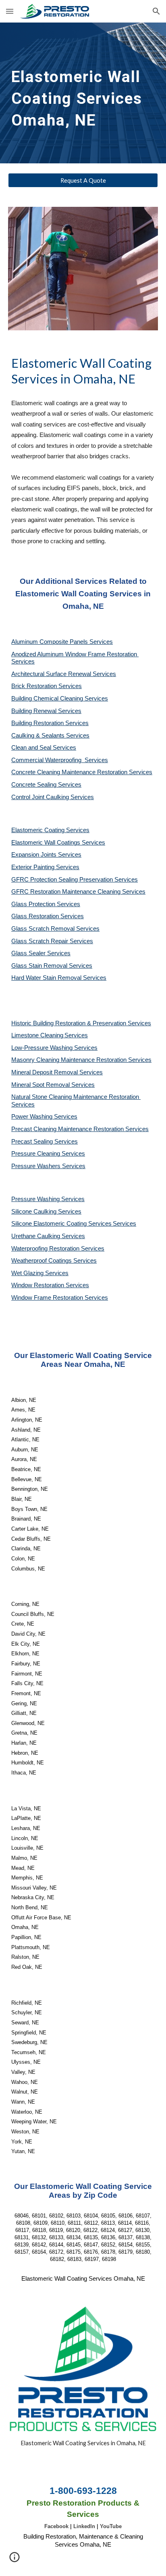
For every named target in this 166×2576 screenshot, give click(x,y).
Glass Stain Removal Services (52, 966)
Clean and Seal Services (44, 748)
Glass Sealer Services (41, 953)
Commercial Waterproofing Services (60, 760)
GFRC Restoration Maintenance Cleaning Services (78, 892)
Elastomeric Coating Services (50, 830)
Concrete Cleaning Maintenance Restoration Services (82, 772)
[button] (10, 11)
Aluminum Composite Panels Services (62, 642)
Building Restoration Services (50, 723)
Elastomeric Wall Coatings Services (58, 843)
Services (76, 1035)
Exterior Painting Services (45, 867)
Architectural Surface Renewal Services (64, 674)
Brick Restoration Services (47, 686)
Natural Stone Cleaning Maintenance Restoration (76, 1097)
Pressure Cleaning (36, 1154)
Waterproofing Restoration (46, 1249)
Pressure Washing (36, 1199)
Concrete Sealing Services (46, 785)
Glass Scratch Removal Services (55, 929)
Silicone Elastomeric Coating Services (61, 1224)
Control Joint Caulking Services (53, 797)
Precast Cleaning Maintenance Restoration (68, 1129)
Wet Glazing (28, 1273)
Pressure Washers (37, 1166)
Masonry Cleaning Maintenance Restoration (70, 1060)
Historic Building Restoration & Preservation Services (81, 1023)
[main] (83, 93)
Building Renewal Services (46, 711)
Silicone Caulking (35, 1212)
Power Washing (33, 1117)
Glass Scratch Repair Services (52, 941)
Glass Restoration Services (48, 916)
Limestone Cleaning (37, 1035)
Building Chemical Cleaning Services (60, 699)
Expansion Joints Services (46, 855)
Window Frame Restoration (48, 1298)
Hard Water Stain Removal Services (59, 978)
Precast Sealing (33, 1142)
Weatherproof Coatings (42, 1261)
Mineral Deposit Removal (45, 1072)
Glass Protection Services (46, 904)
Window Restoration (38, 1285)
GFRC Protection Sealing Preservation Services (75, 880)
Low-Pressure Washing (43, 1048)
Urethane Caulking (36, 1236)
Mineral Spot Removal (41, 1085)
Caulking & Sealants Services (50, 736)
